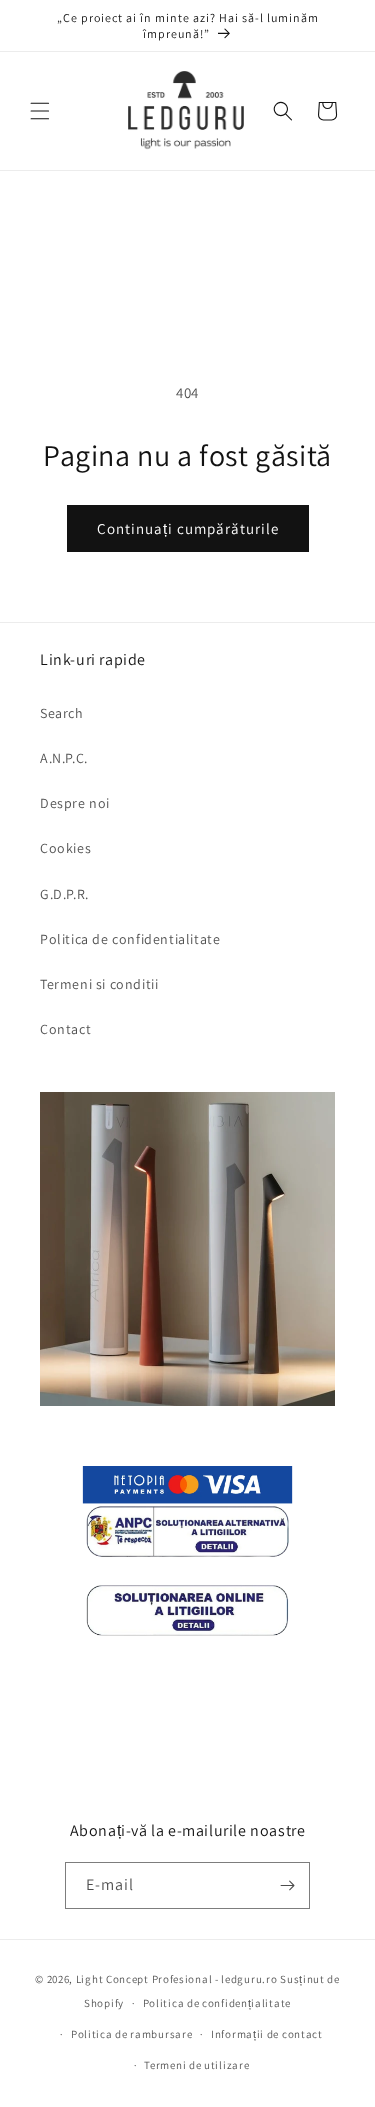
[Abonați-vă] (287, 1885)
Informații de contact (267, 2034)
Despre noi (75, 803)
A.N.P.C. (64, 758)
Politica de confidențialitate (217, 2003)
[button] (40, 111)
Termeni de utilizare (196, 2065)
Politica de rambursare (131, 2034)
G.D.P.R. (64, 894)
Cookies (65, 848)
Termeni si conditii (99, 984)
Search (62, 713)
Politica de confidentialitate (130, 939)
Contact (65, 1029)
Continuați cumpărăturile (188, 528)
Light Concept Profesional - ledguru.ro (177, 1979)
